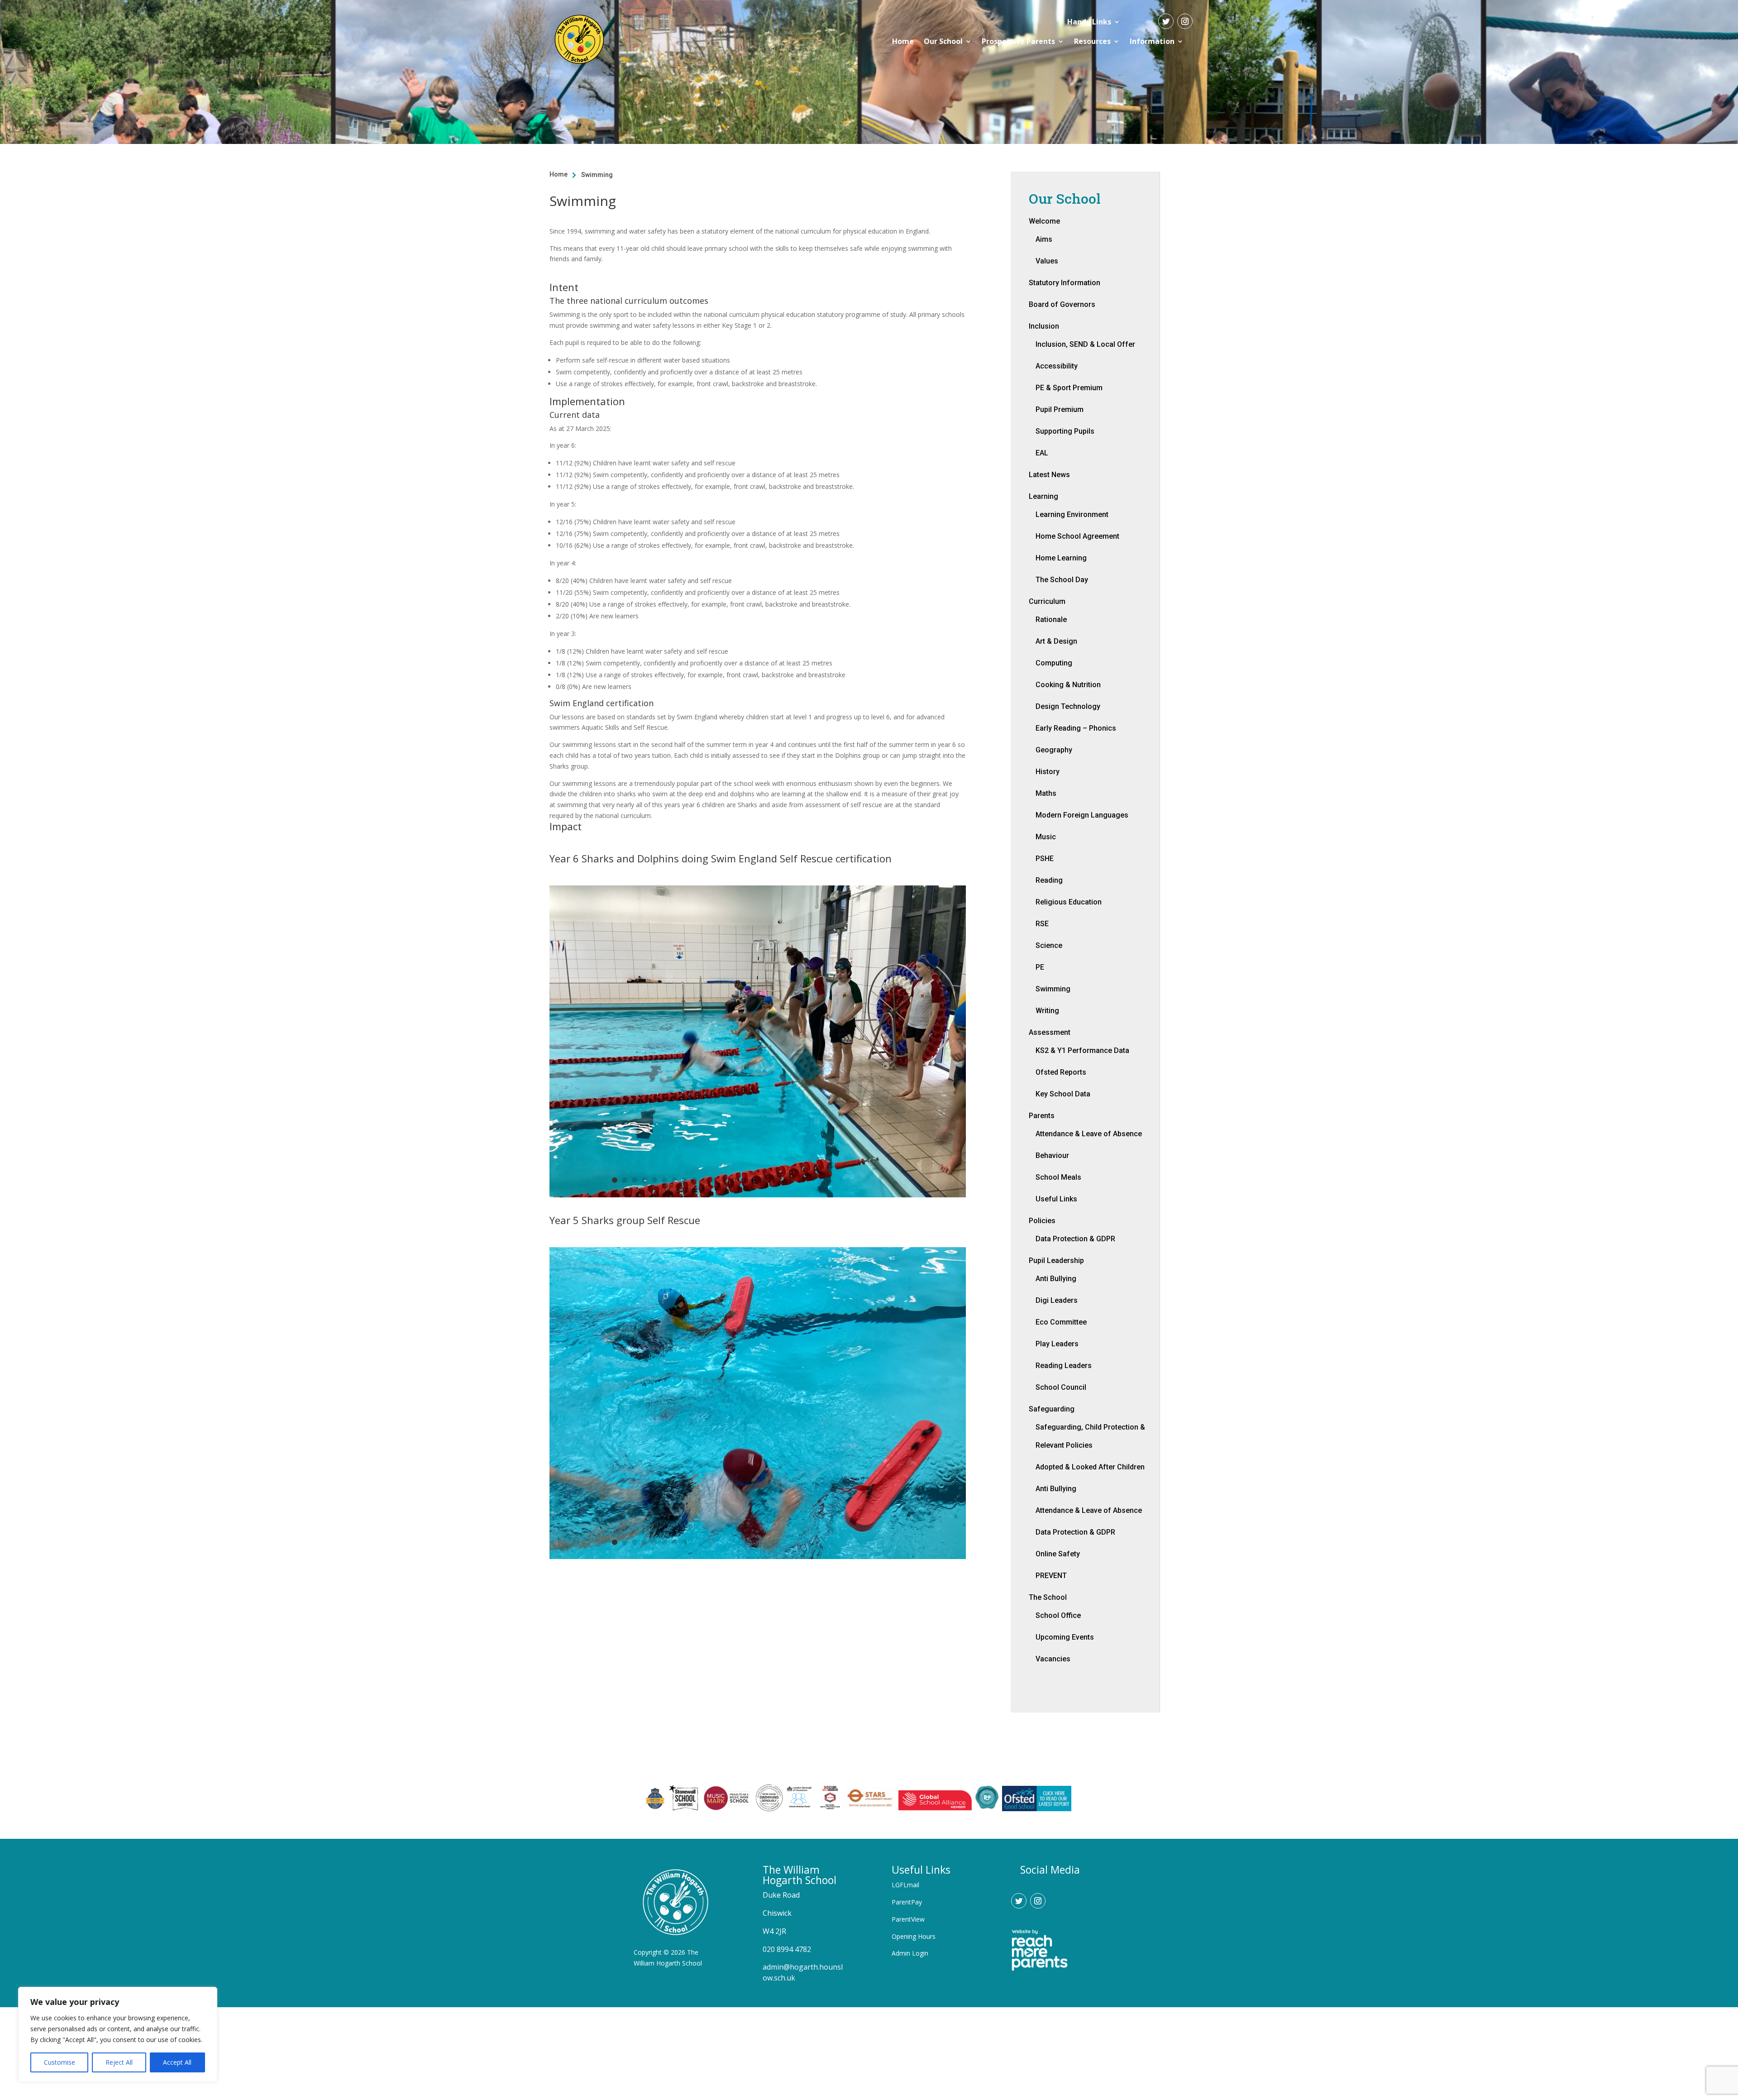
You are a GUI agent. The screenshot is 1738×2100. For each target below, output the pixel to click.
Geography (1054, 750)
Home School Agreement (1077, 536)
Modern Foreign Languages (1082, 815)
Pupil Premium (1060, 409)
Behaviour (1052, 1155)
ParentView (908, 1919)
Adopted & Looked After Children (1090, 1467)
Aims (1044, 239)
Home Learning (1061, 558)
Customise (60, 2062)
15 (754, 1180)
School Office (1058, 1615)
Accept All (177, 2062)
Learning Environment (1072, 514)
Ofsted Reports (1061, 1072)
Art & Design (1056, 641)
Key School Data (1063, 1094)
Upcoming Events (1065, 1637)
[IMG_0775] (757, 1195)
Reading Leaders (1064, 1366)
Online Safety (1058, 1554)
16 (764, 1180)
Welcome (1044, 221)
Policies (1042, 1221)
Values (1047, 261)
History (1048, 772)
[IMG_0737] (757, 1557)
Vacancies (1053, 1659)
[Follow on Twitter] (1166, 21)
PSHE (1045, 859)
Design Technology (1068, 706)
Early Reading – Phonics (1076, 728)
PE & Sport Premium (1069, 388)
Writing (1047, 1011)
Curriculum (1047, 601)
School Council (1061, 1387)
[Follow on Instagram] (1185, 21)
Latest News (1049, 475)
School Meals (1058, 1177)
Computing (1054, 663)
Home (903, 41)
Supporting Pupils (1065, 431)
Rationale (1051, 619)
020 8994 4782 (787, 1949)
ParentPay (907, 1902)
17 (774, 1180)
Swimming (1053, 989)
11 (714, 1180)
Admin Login (910, 1953)
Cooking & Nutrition (1068, 685)
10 (704, 1180)
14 (744, 1180)
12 (724, 1180)
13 (734, 1180)
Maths (1046, 793)
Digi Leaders (1057, 1300)
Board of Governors (1062, 304)
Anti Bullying (1056, 1279)
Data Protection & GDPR (1075, 1239)
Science (1049, 945)
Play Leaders (1057, 1344)
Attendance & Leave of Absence (1089, 1134)
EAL (1042, 453)
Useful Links (1056, 1199)
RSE (1042, 924)
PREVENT (1051, 1576)
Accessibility (1057, 366)
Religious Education (1069, 902)
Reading (1049, 880)
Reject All (119, 2062)
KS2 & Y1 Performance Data (1082, 1050)
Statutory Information (1065, 283)
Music (1046, 837)
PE (1040, 967)
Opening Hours (914, 1936)
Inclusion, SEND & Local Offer (1085, 344)
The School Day (1062, 580)
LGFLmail (905, 1885)
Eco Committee (1061, 1322)
